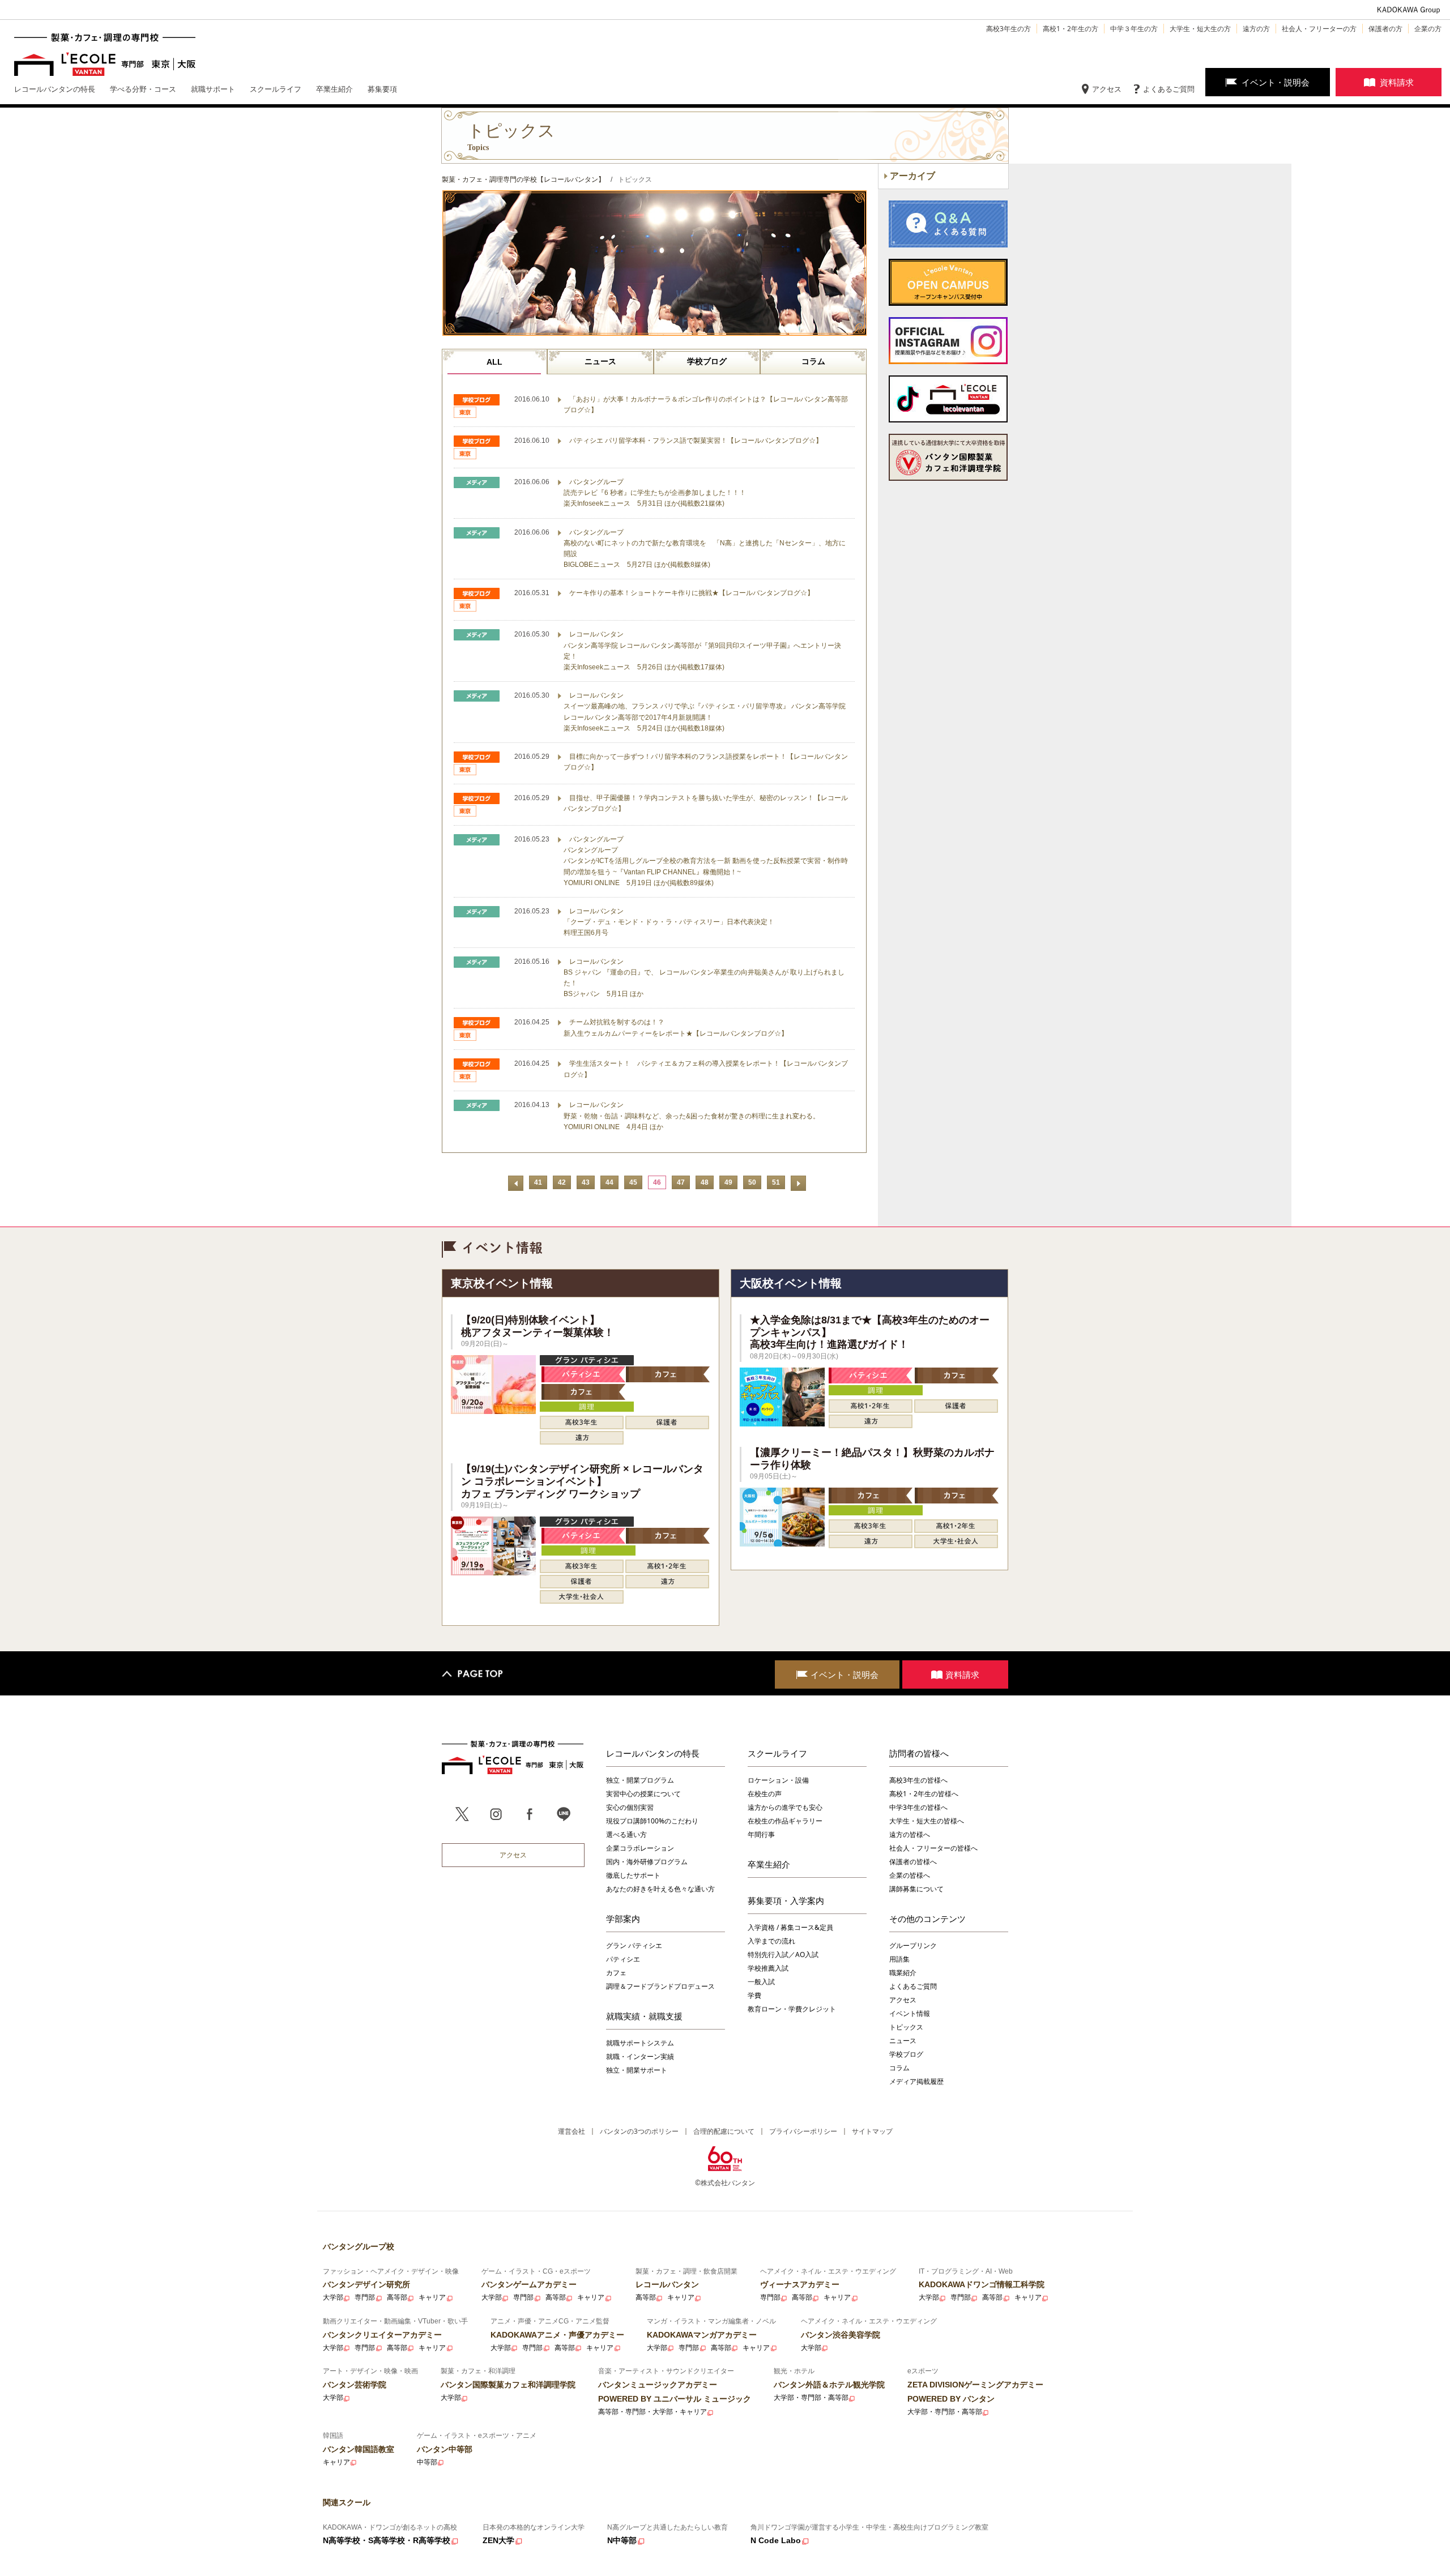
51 (776, 1182)
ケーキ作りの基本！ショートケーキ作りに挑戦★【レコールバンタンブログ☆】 (692, 593)
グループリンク (913, 1945)
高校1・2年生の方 (1071, 29)
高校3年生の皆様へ (918, 1780)
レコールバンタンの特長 (653, 1753)
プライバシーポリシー (803, 2131)
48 (705, 1182)
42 (562, 1182)
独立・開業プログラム (640, 1780)
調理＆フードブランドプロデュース (660, 1986)
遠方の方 (1256, 29)
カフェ (616, 1973)
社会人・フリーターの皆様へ (933, 1848)
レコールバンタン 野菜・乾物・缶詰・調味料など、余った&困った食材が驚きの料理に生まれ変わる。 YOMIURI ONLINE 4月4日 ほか (692, 1116)
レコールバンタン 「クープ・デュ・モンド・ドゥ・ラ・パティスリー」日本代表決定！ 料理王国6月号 (669, 922)
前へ (516, 1183)
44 (609, 1182)
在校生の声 (765, 1794)
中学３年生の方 (1134, 29)
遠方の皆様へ (910, 1834)
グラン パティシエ (634, 1945)
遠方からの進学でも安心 (785, 1807)
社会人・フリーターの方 (1319, 29)
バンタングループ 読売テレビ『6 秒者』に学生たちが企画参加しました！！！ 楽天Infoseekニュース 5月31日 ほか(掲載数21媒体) (655, 493)
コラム (813, 361)
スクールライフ (777, 1753)
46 (657, 1182)
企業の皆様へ (910, 1875)
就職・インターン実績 (640, 2056)
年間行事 (761, 1834)
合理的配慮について (724, 2131)
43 (586, 1182)
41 (538, 1182)
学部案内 (623, 1919)
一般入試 (761, 1982)
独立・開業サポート (637, 2070)
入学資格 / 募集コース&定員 (790, 1927)
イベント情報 (910, 2013)
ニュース (600, 361)
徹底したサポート (633, 1875)
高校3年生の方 (1008, 29)
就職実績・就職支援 (644, 2016)
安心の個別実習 (630, 1807)
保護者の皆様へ (913, 1862)
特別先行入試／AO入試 (783, 1955)
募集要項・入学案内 (786, 1900)
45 (633, 1182)
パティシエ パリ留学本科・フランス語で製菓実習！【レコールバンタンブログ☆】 (696, 441)
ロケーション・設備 (778, 1780)
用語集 (899, 1959)
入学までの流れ (771, 1941)
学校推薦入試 (768, 1968)
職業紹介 (903, 1973)
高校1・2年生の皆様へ (924, 1794)
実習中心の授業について (643, 1794)
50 (752, 1182)
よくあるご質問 (1169, 89)
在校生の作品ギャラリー (785, 1821)
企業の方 (1428, 29)
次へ (798, 1183)
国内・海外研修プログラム (647, 1862)
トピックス (906, 2027)
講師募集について (916, 1889)
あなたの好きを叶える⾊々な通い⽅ (660, 1889)
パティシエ (623, 1959)
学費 (754, 1995)
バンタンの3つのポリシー (639, 2131)
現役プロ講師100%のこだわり (652, 1821)
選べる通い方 (626, 1834)
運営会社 (572, 2131)
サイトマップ (872, 2131)
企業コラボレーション (640, 1848)
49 (728, 1182)
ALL (494, 362)
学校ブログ (707, 361)
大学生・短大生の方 (1200, 29)
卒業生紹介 (769, 1864)
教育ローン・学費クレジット (792, 2009)
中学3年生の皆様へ (918, 1807)
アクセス (1107, 89)
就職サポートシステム (640, 2043)
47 (681, 1182)
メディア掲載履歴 (916, 2081)
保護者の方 (1385, 29)
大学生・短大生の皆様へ (927, 1821)
